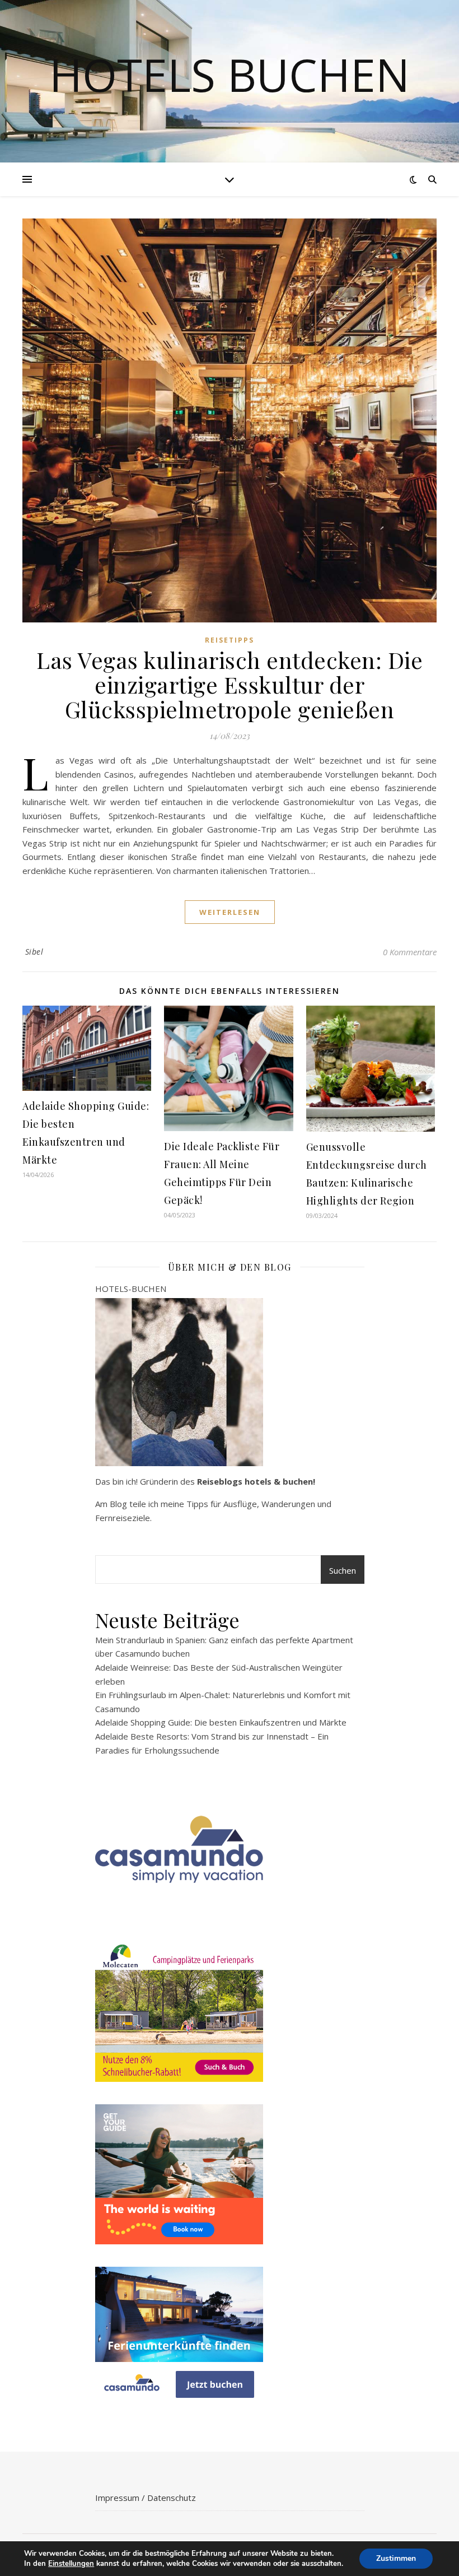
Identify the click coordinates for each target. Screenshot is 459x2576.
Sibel (34, 952)
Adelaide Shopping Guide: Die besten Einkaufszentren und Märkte (221, 1722)
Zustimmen (396, 2558)
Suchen (343, 1570)
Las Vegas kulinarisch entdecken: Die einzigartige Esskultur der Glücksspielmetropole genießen (230, 684)
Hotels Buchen (230, 75)
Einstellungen (71, 2564)
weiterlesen (230, 912)
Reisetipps (230, 640)
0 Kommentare (410, 952)
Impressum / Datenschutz (146, 2498)
